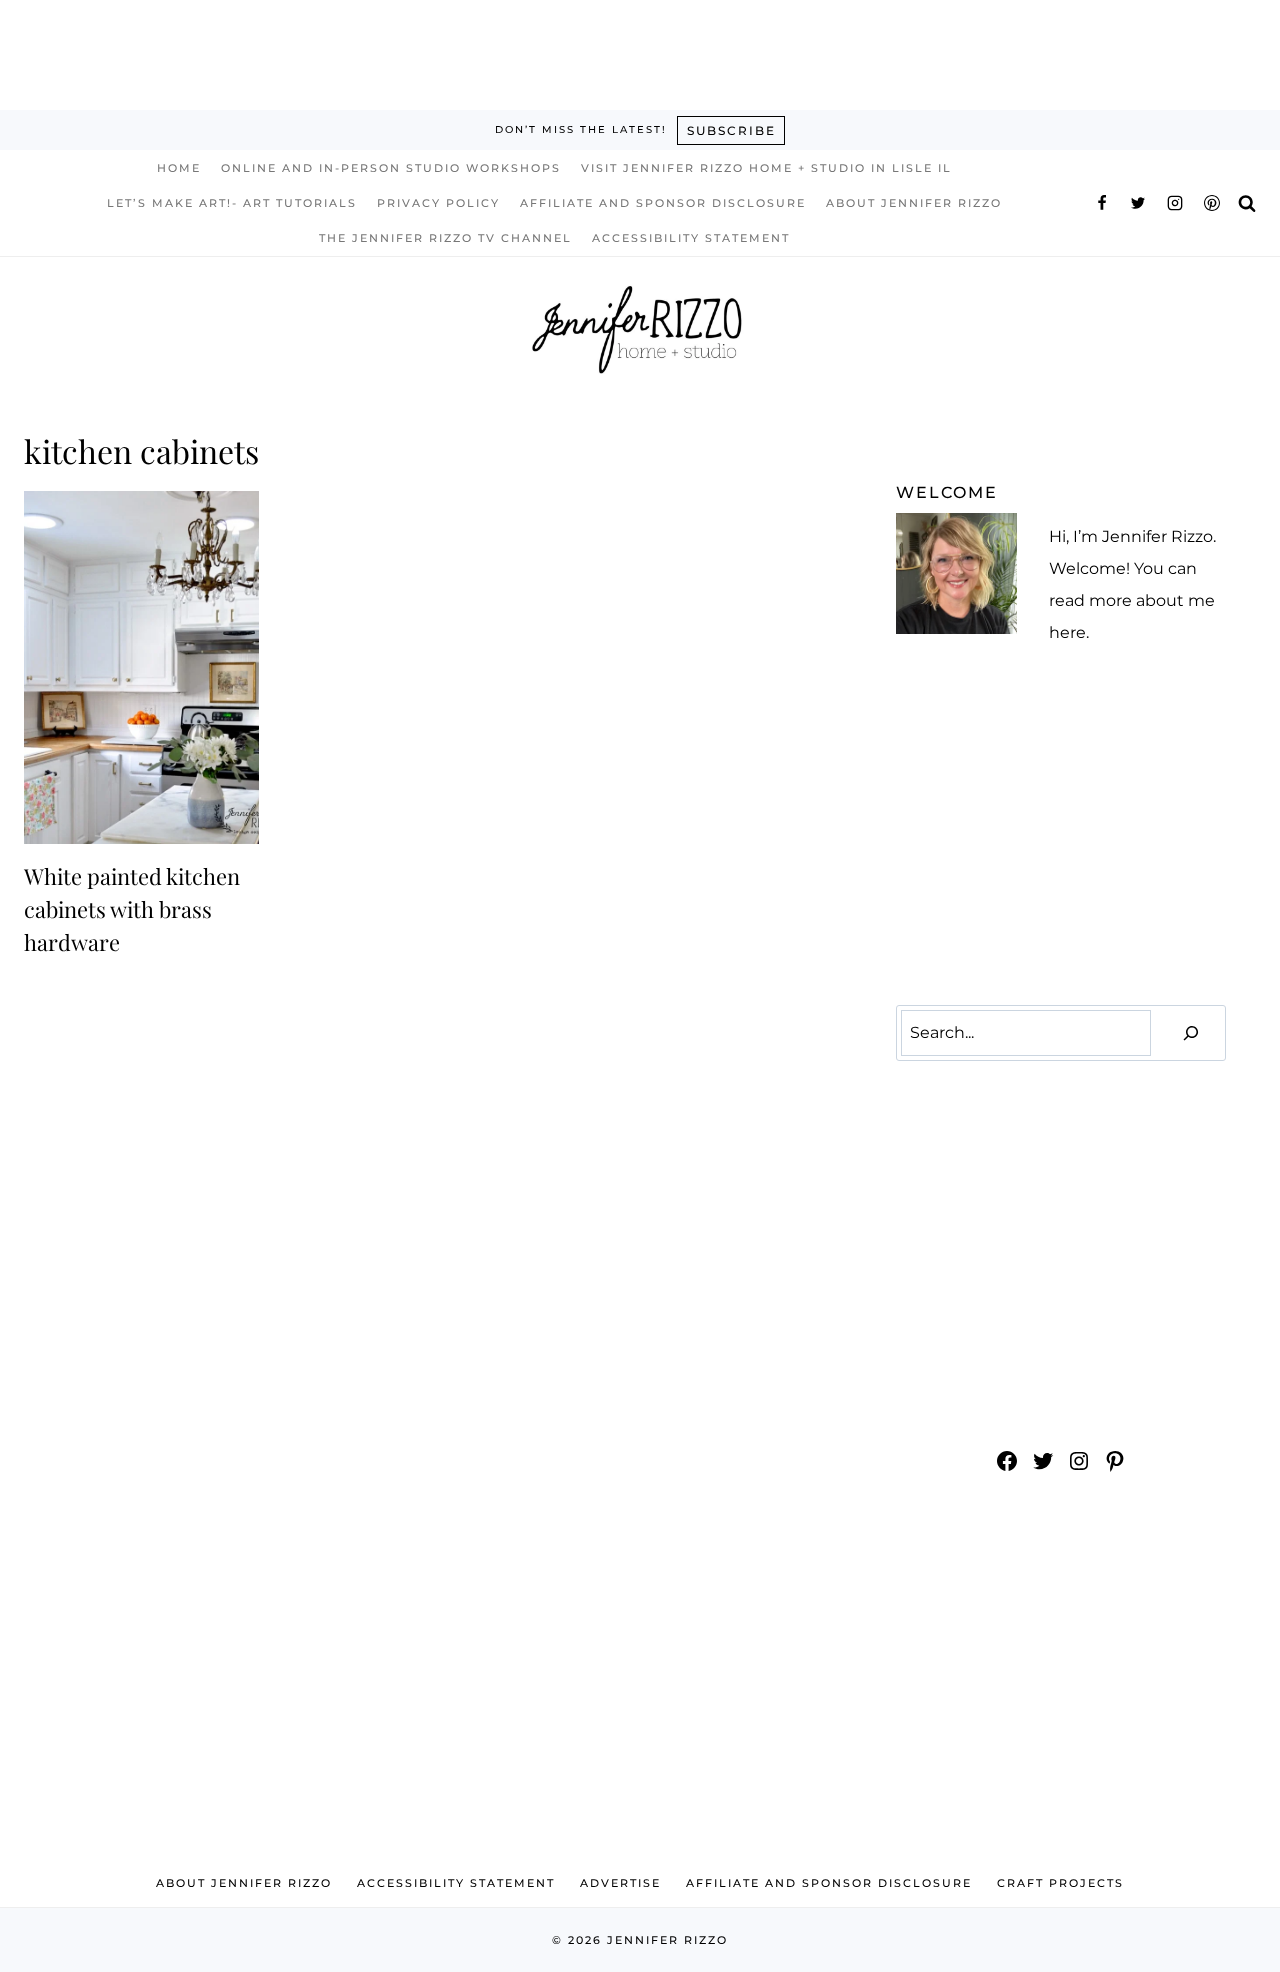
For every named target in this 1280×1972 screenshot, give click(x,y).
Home (179, 168)
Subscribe (731, 130)
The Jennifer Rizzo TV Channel (445, 238)
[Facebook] (1102, 203)
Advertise (620, 1883)
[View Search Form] (1247, 202)
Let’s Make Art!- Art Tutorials (232, 203)
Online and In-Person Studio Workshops (391, 168)
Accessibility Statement (691, 238)
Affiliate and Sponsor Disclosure (663, 203)
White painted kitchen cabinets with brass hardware (132, 909)
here (1067, 632)
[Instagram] (1175, 203)
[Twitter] (1138, 203)
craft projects (1060, 1883)
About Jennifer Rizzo (914, 203)
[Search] (1191, 1033)
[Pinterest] (1212, 203)
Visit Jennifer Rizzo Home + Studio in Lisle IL (766, 168)
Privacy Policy (438, 203)
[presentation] (141, 667)
